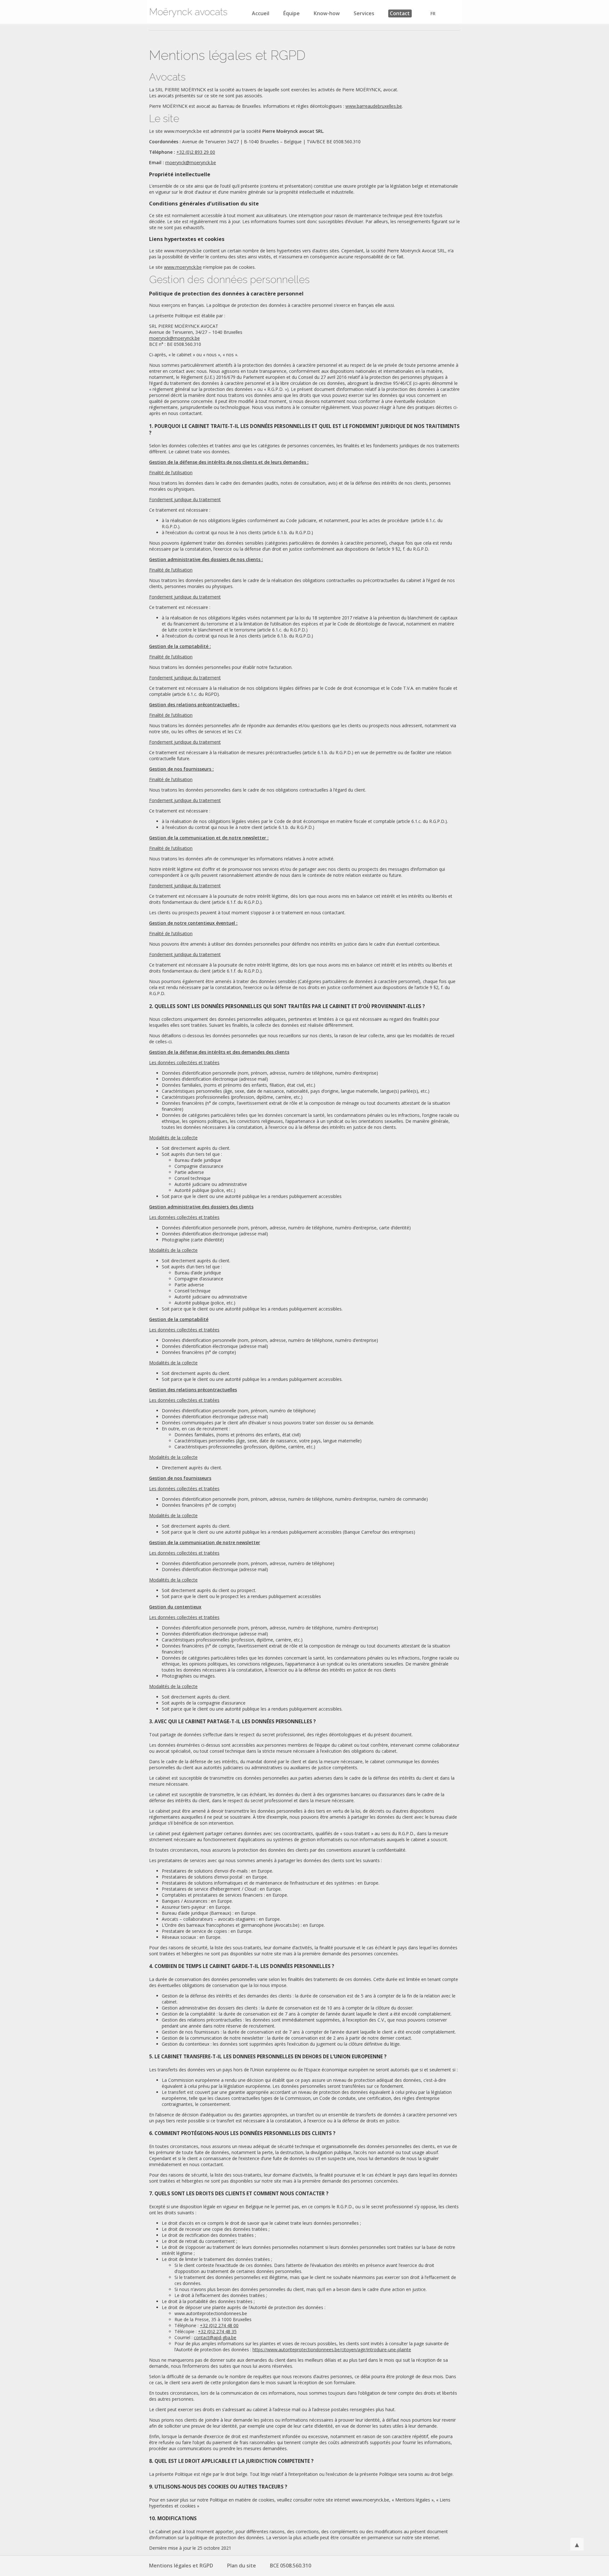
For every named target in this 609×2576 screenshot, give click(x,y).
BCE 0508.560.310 (291, 2566)
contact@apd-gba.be (215, 2337)
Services (364, 13)
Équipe (291, 13)
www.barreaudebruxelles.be (374, 106)
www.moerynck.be (183, 267)
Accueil (261, 13)
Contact (400, 13)
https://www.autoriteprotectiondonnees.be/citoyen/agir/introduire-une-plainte (332, 2349)
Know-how (327, 13)
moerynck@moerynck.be (191, 162)
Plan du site (242, 2566)
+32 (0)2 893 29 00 (196, 152)
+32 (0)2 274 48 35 (217, 2331)
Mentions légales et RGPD (181, 2566)
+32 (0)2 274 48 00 (219, 2325)
